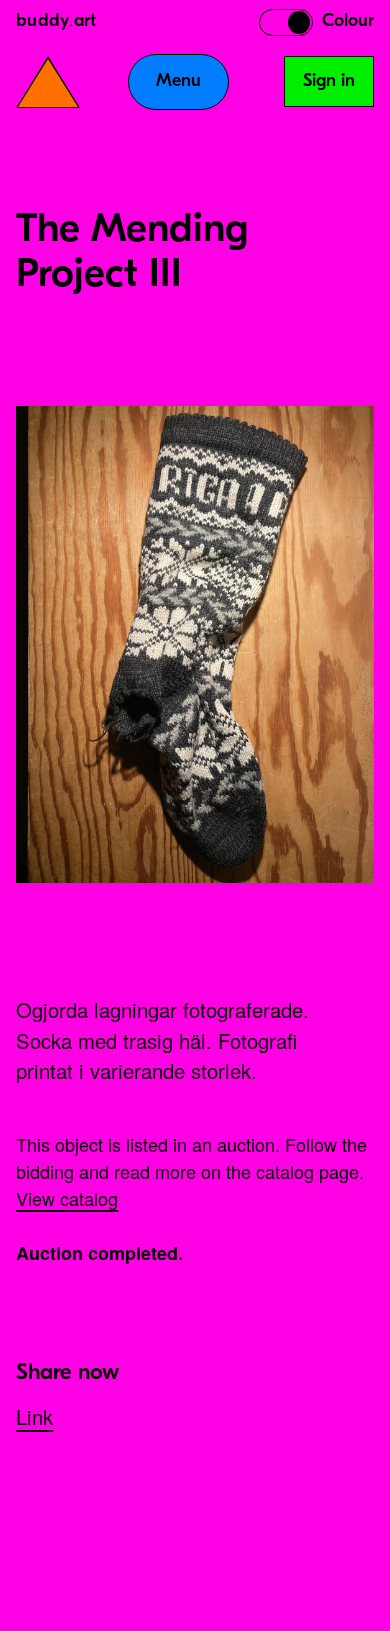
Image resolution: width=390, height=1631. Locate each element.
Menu (178, 82)
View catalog (67, 1198)
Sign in (329, 82)
